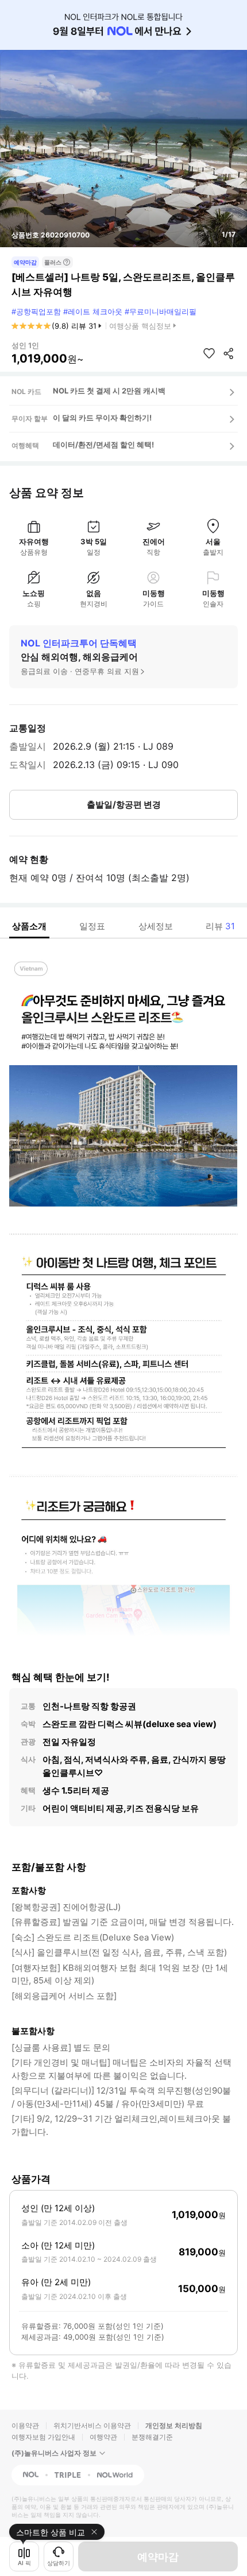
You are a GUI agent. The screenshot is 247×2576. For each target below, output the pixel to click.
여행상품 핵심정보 (140, 326)
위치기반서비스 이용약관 (92, 2425)
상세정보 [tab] (156, 926)
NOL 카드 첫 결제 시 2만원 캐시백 (109, 391)
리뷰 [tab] (220, 926)
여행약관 (103, 2437)
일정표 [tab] (92, 926)
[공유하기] (229, 353)
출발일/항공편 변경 (124, 804)
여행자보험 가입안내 (43, 2437)
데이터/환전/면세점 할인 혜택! (103, 445)
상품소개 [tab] (29, 926)
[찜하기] (209, 353)
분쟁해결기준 (152, 2437)
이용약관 (25, 2425)
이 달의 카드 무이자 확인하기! (102, 418)
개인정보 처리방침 (174, 2425)
